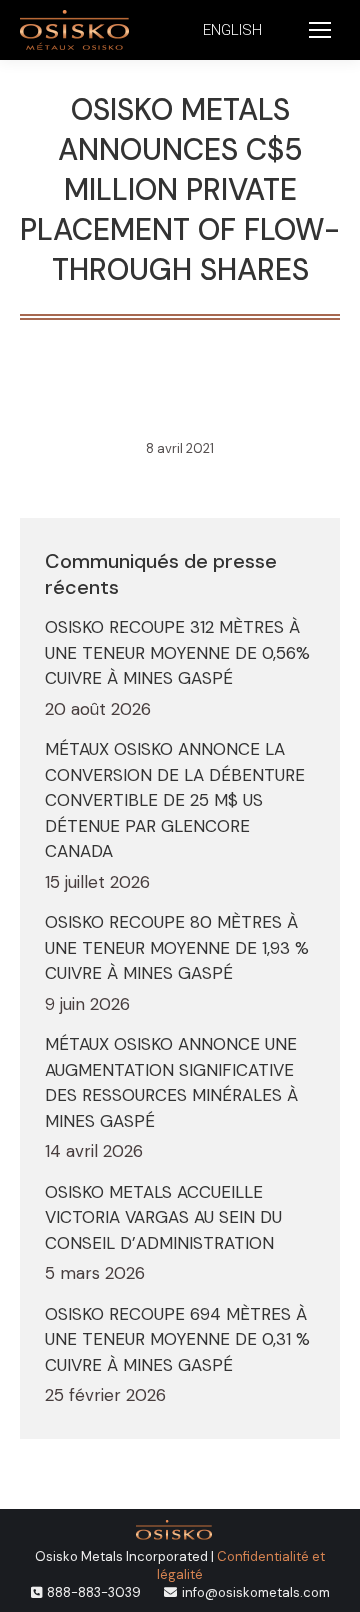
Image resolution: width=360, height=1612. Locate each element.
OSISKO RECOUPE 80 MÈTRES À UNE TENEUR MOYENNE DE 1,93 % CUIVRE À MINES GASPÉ (177, 947)
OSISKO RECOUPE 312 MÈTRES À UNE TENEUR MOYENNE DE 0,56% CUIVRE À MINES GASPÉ (177, 652)
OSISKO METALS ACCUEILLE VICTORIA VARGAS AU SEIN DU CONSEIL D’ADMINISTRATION (163, 1217)
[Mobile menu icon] (320, 30)
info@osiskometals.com (256, 1592)
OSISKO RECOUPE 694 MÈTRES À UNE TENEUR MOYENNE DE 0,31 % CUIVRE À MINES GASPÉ (177, 1339)
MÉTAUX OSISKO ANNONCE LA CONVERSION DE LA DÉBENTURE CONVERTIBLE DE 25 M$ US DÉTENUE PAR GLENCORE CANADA (175, 800)
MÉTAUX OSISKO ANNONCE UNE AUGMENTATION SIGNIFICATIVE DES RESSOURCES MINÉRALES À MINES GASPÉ (171, 1082)
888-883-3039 (94, 1592)
